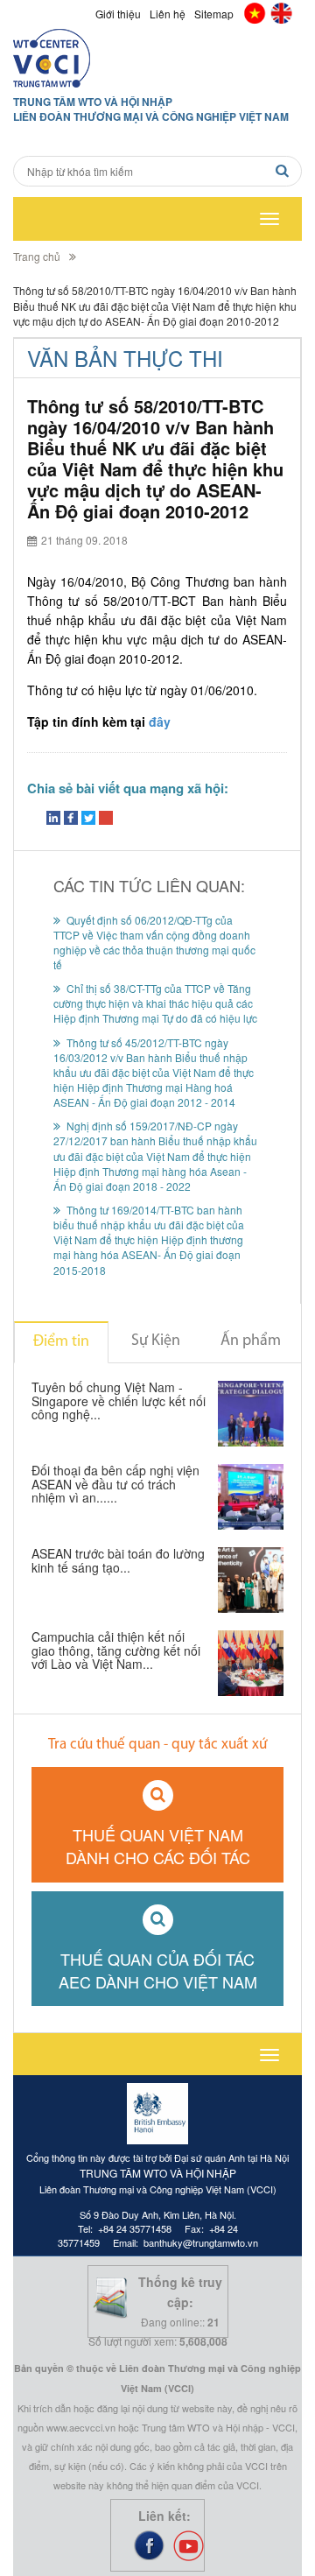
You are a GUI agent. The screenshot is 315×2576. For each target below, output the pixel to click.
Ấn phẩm (251, 1341)
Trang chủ (37, 256)
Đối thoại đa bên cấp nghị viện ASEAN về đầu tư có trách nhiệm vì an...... (115, 1485)
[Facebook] (71, 819)
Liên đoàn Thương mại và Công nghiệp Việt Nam (151, 117)
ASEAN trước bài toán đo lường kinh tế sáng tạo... (118, 1561)
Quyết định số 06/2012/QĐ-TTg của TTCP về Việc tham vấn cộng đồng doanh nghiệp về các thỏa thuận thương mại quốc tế (154, 942)
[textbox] (157, 171)
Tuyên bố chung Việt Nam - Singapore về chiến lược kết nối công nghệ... (119, 1401)
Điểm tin (61, 1342)
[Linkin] (53, 819)
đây (160, 721)
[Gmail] (106, 819)
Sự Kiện (156, 1341)
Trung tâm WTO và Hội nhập (93, 102)
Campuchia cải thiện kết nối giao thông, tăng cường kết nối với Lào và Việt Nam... (116, 1651)
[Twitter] (88, 819)
